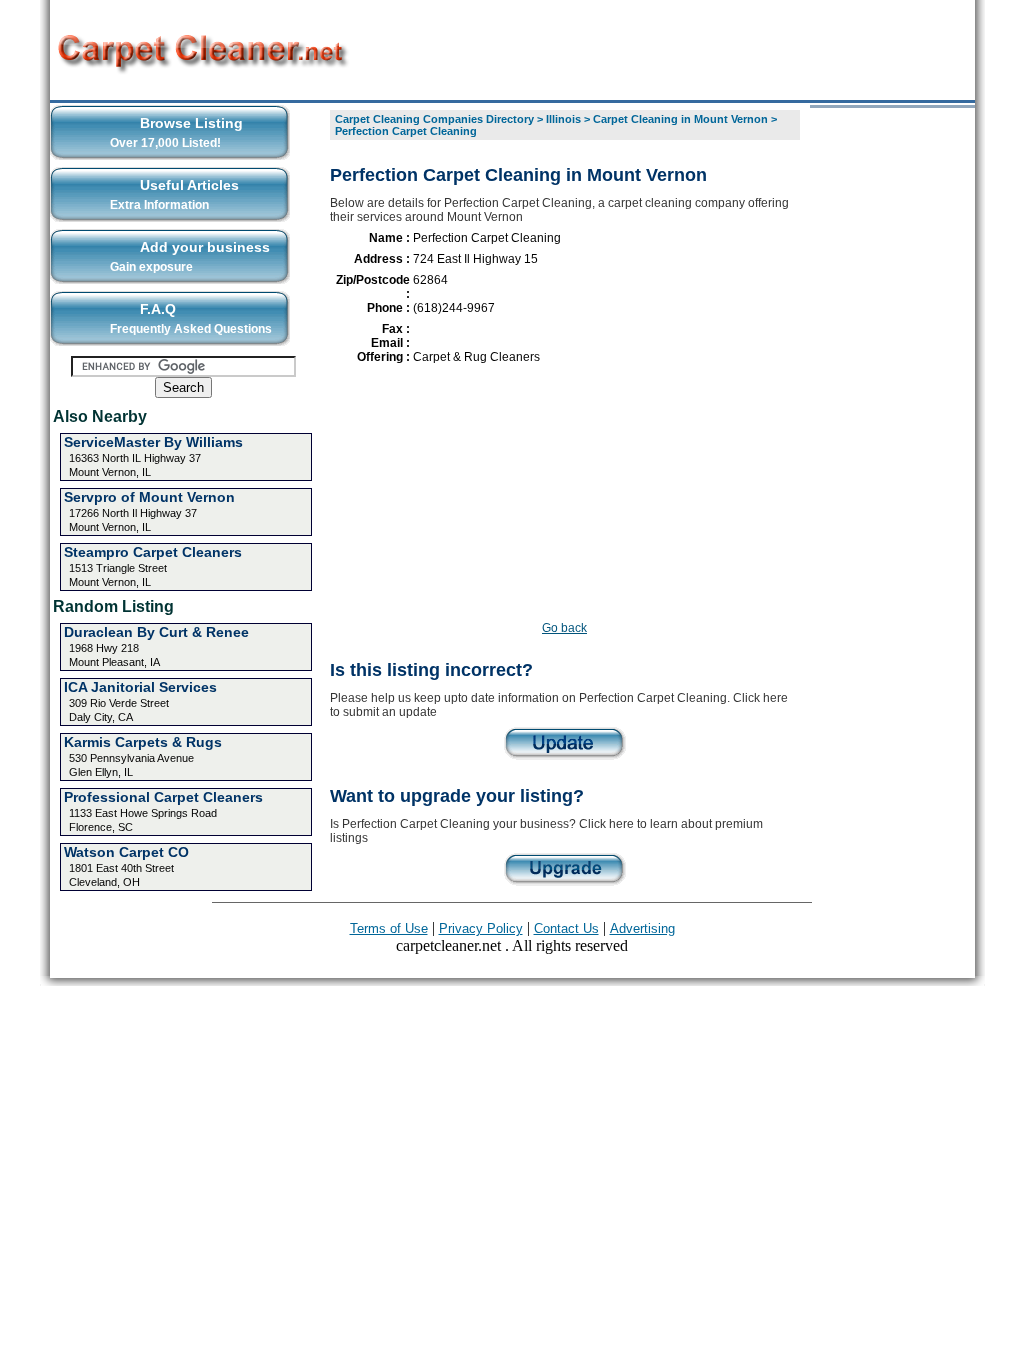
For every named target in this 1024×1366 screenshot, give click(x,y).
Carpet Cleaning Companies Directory (434, 119)
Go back (564, 628)
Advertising (642, 928)
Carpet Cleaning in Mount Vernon (680, 119)
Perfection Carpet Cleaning (406, 131)
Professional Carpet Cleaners (163, 797)
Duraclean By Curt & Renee (156, 632)
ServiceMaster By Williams (153, 442)
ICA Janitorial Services (140, 687)
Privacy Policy (481, 928)
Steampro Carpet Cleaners (153, 552)
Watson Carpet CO (126, 852)
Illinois (563, 119)
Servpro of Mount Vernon (149, 497)
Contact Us (566, 928)
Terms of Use (389, 928)
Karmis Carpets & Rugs (143, 742)
